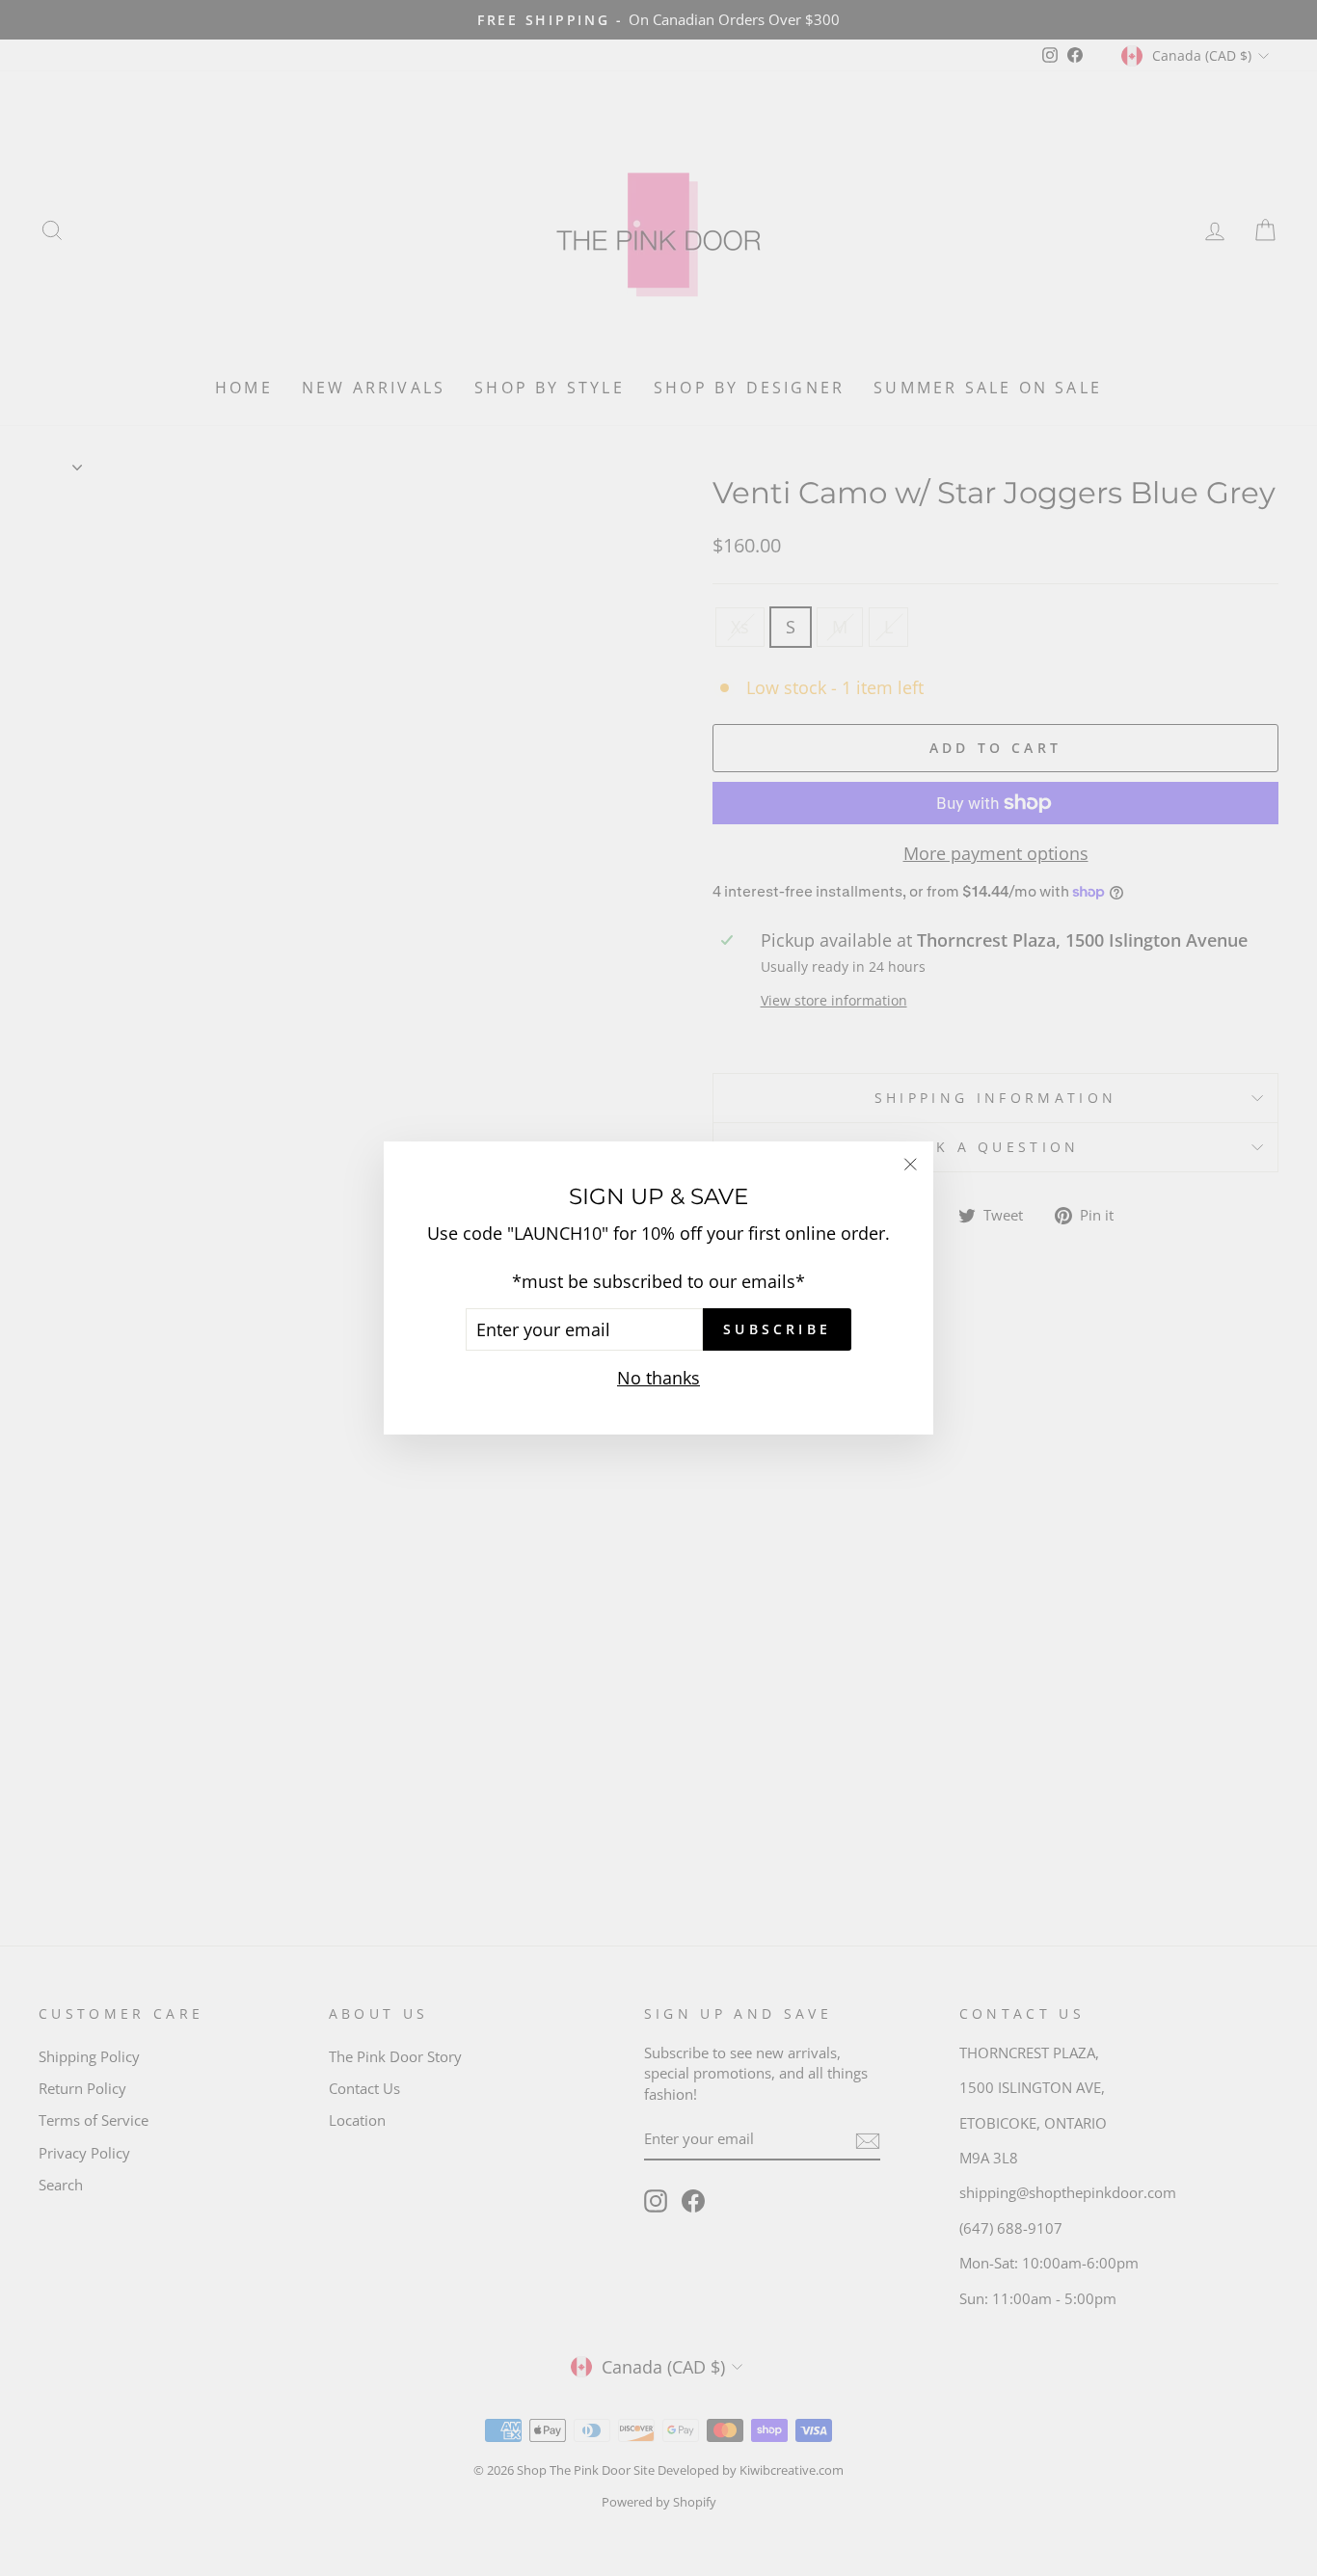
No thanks (658, 1378)
